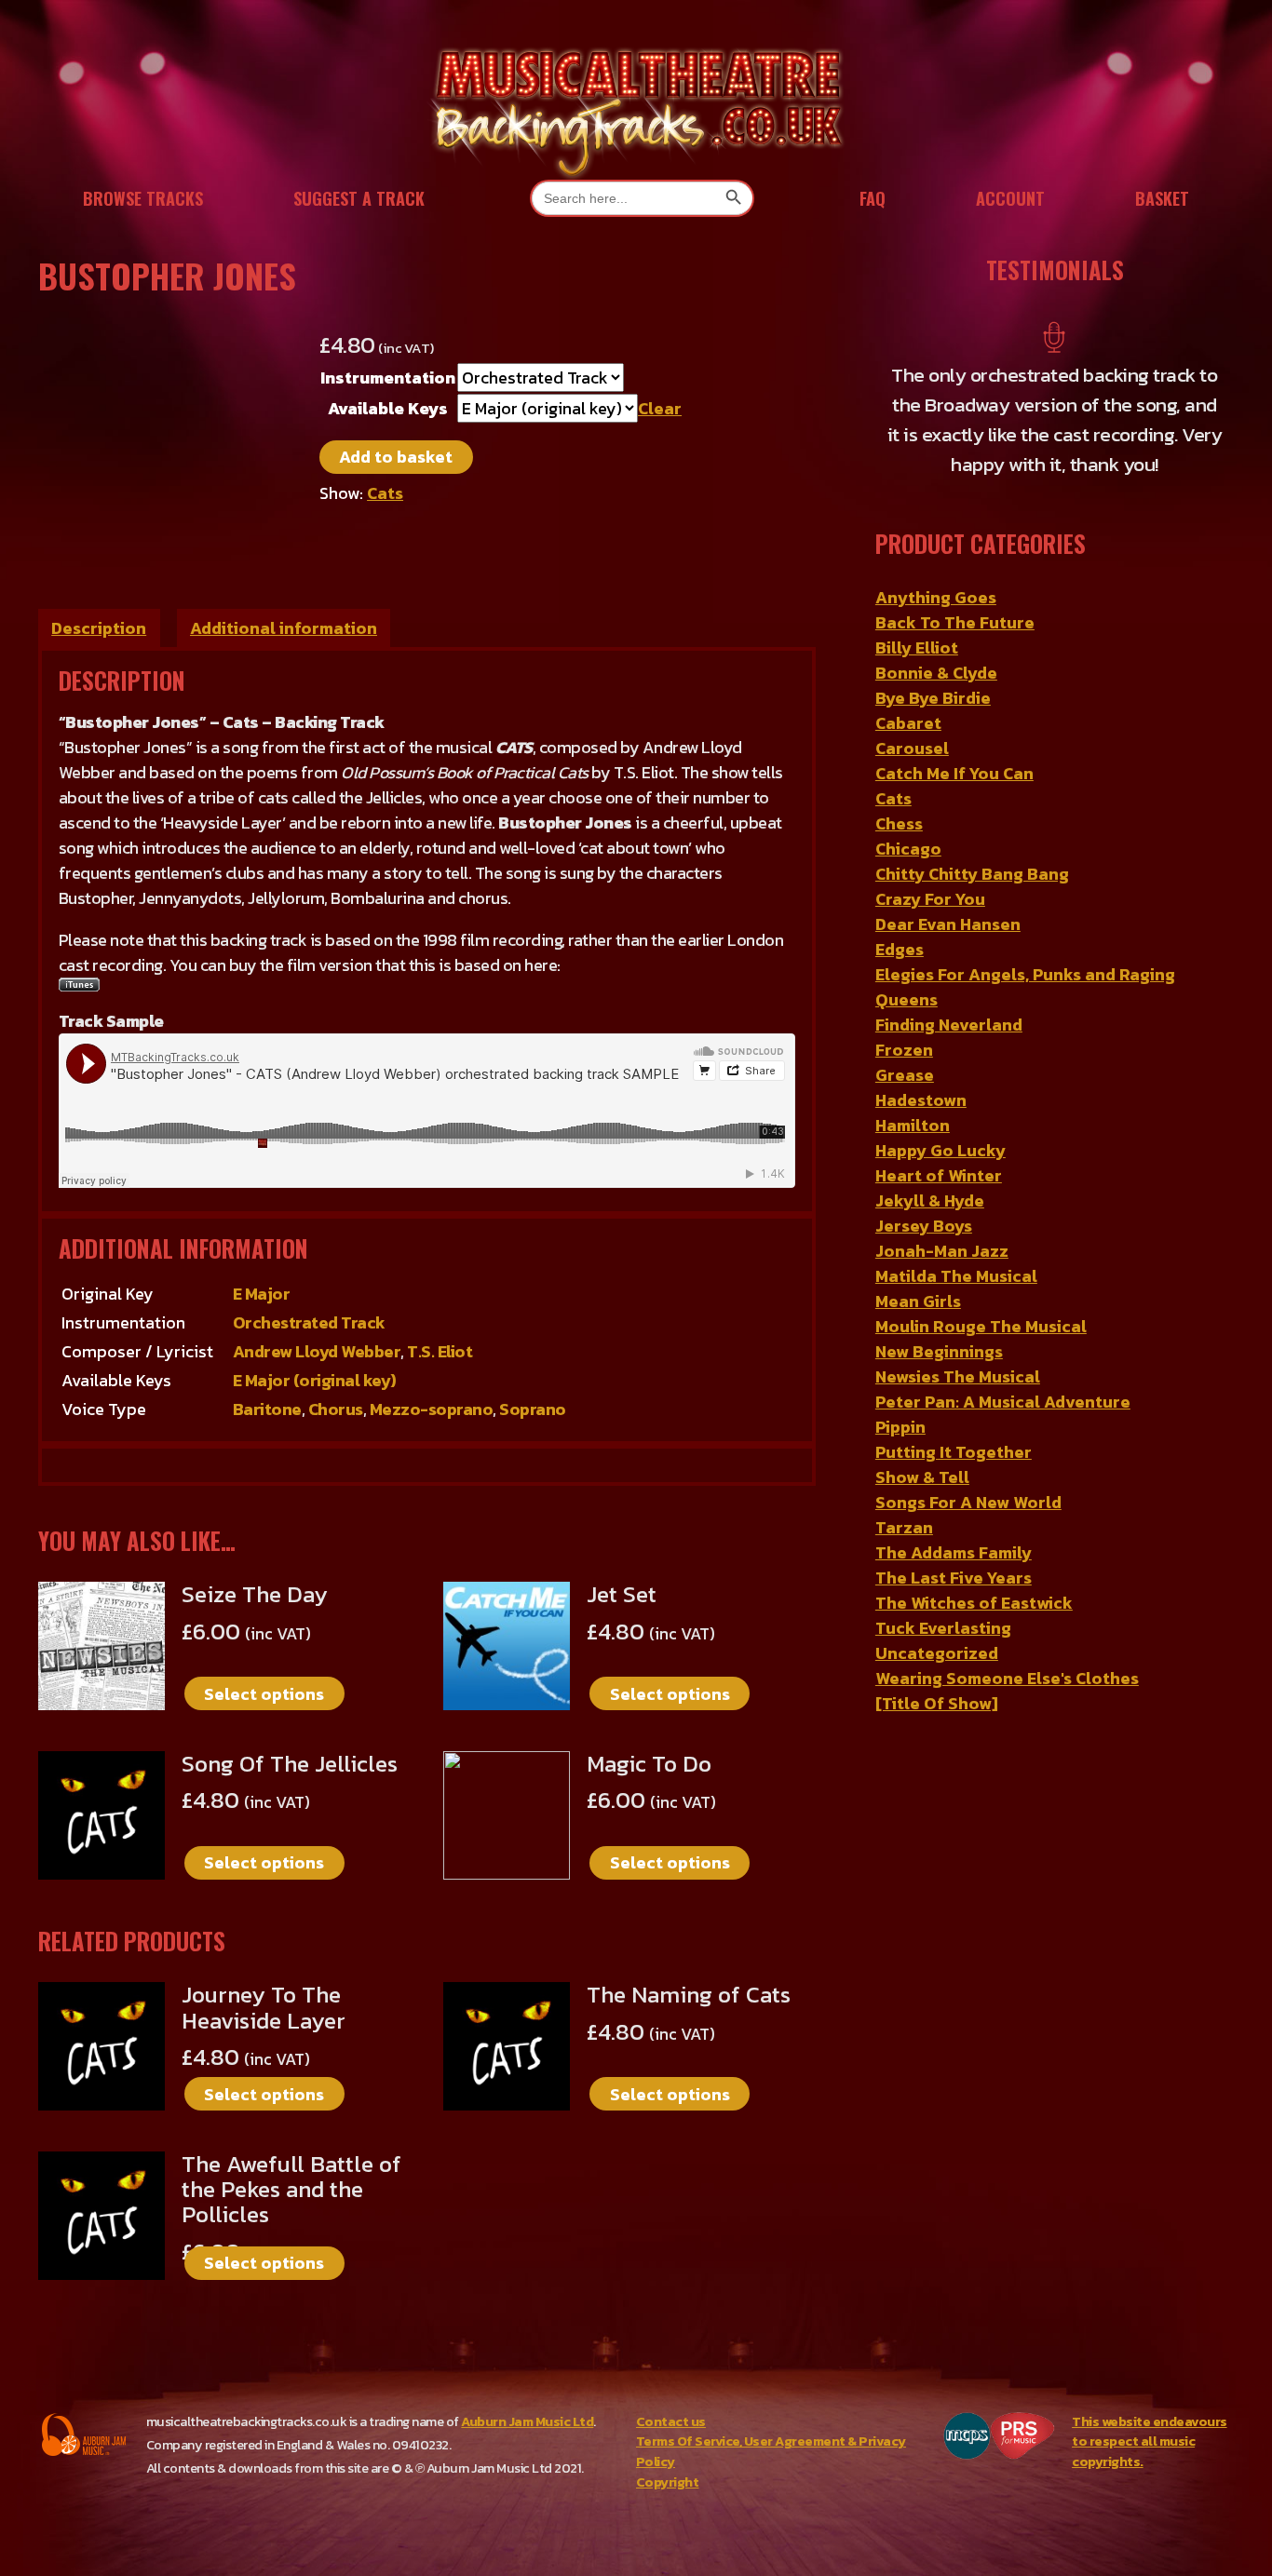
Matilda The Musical (956, 1276)
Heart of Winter (939, 1175)
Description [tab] (99, 628)
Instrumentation (388, 378)
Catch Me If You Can (954, 773)
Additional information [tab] (284, 628)
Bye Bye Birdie (933, 698)
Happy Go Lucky (940, 1150)
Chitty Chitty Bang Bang (972, 874)
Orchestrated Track (309, 1322)
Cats (385, 493)
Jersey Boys (924, 1226)
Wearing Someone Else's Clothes (1007, 1678)
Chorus (336, 1409)
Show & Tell (922, 1477)
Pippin (900, 1427)
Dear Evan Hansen (948, 924)
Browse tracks (143, 198)
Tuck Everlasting (943, 1628)
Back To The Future (955, 622)
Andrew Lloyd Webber (317, 1351)
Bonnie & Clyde (936, 673)
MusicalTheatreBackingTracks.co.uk (636, 111)
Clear (660, 408)
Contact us (671, 2421)
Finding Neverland (949, 1025)
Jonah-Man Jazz (942, 1251)
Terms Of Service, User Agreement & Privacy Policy (771, 2451)
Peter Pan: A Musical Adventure (1003, 1402)
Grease (905, 1075)
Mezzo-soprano (432, 1409)
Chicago (908, 849)
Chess (899, 823)
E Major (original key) (315, 1380)
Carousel (912, 748)
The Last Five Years (954, 1578)
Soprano (533, 1409)
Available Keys (388, 408)
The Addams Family (954, 1552)
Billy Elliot (917, 647)
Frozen (904, 1050)
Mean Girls (918, 1301)
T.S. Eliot (440, 1351)
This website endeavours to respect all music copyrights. (1150, 2441)
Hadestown (921, 1100)
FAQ (873, 198)
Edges (900, 949)
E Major (262, 1294)
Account (1010, 198)
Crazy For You (930, 899)
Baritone (267, 1409)
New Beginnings (939, 1351)
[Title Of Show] (937, 1703)
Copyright (668, 2482)
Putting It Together (954, 1452)
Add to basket (396, 457)
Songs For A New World (968, 1502)
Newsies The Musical (958, 1376)
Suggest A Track (359, 198)
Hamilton (913, 1125)
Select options (264, 1694)
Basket (1162, 198)
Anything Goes (936, 597)
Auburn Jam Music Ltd (527, 2421)
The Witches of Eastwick (974, 1603)
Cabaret (908, 723)
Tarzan (904, 1527)
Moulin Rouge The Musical (981, 1326)
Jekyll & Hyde (930, 1200)
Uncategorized (937, 1653)
